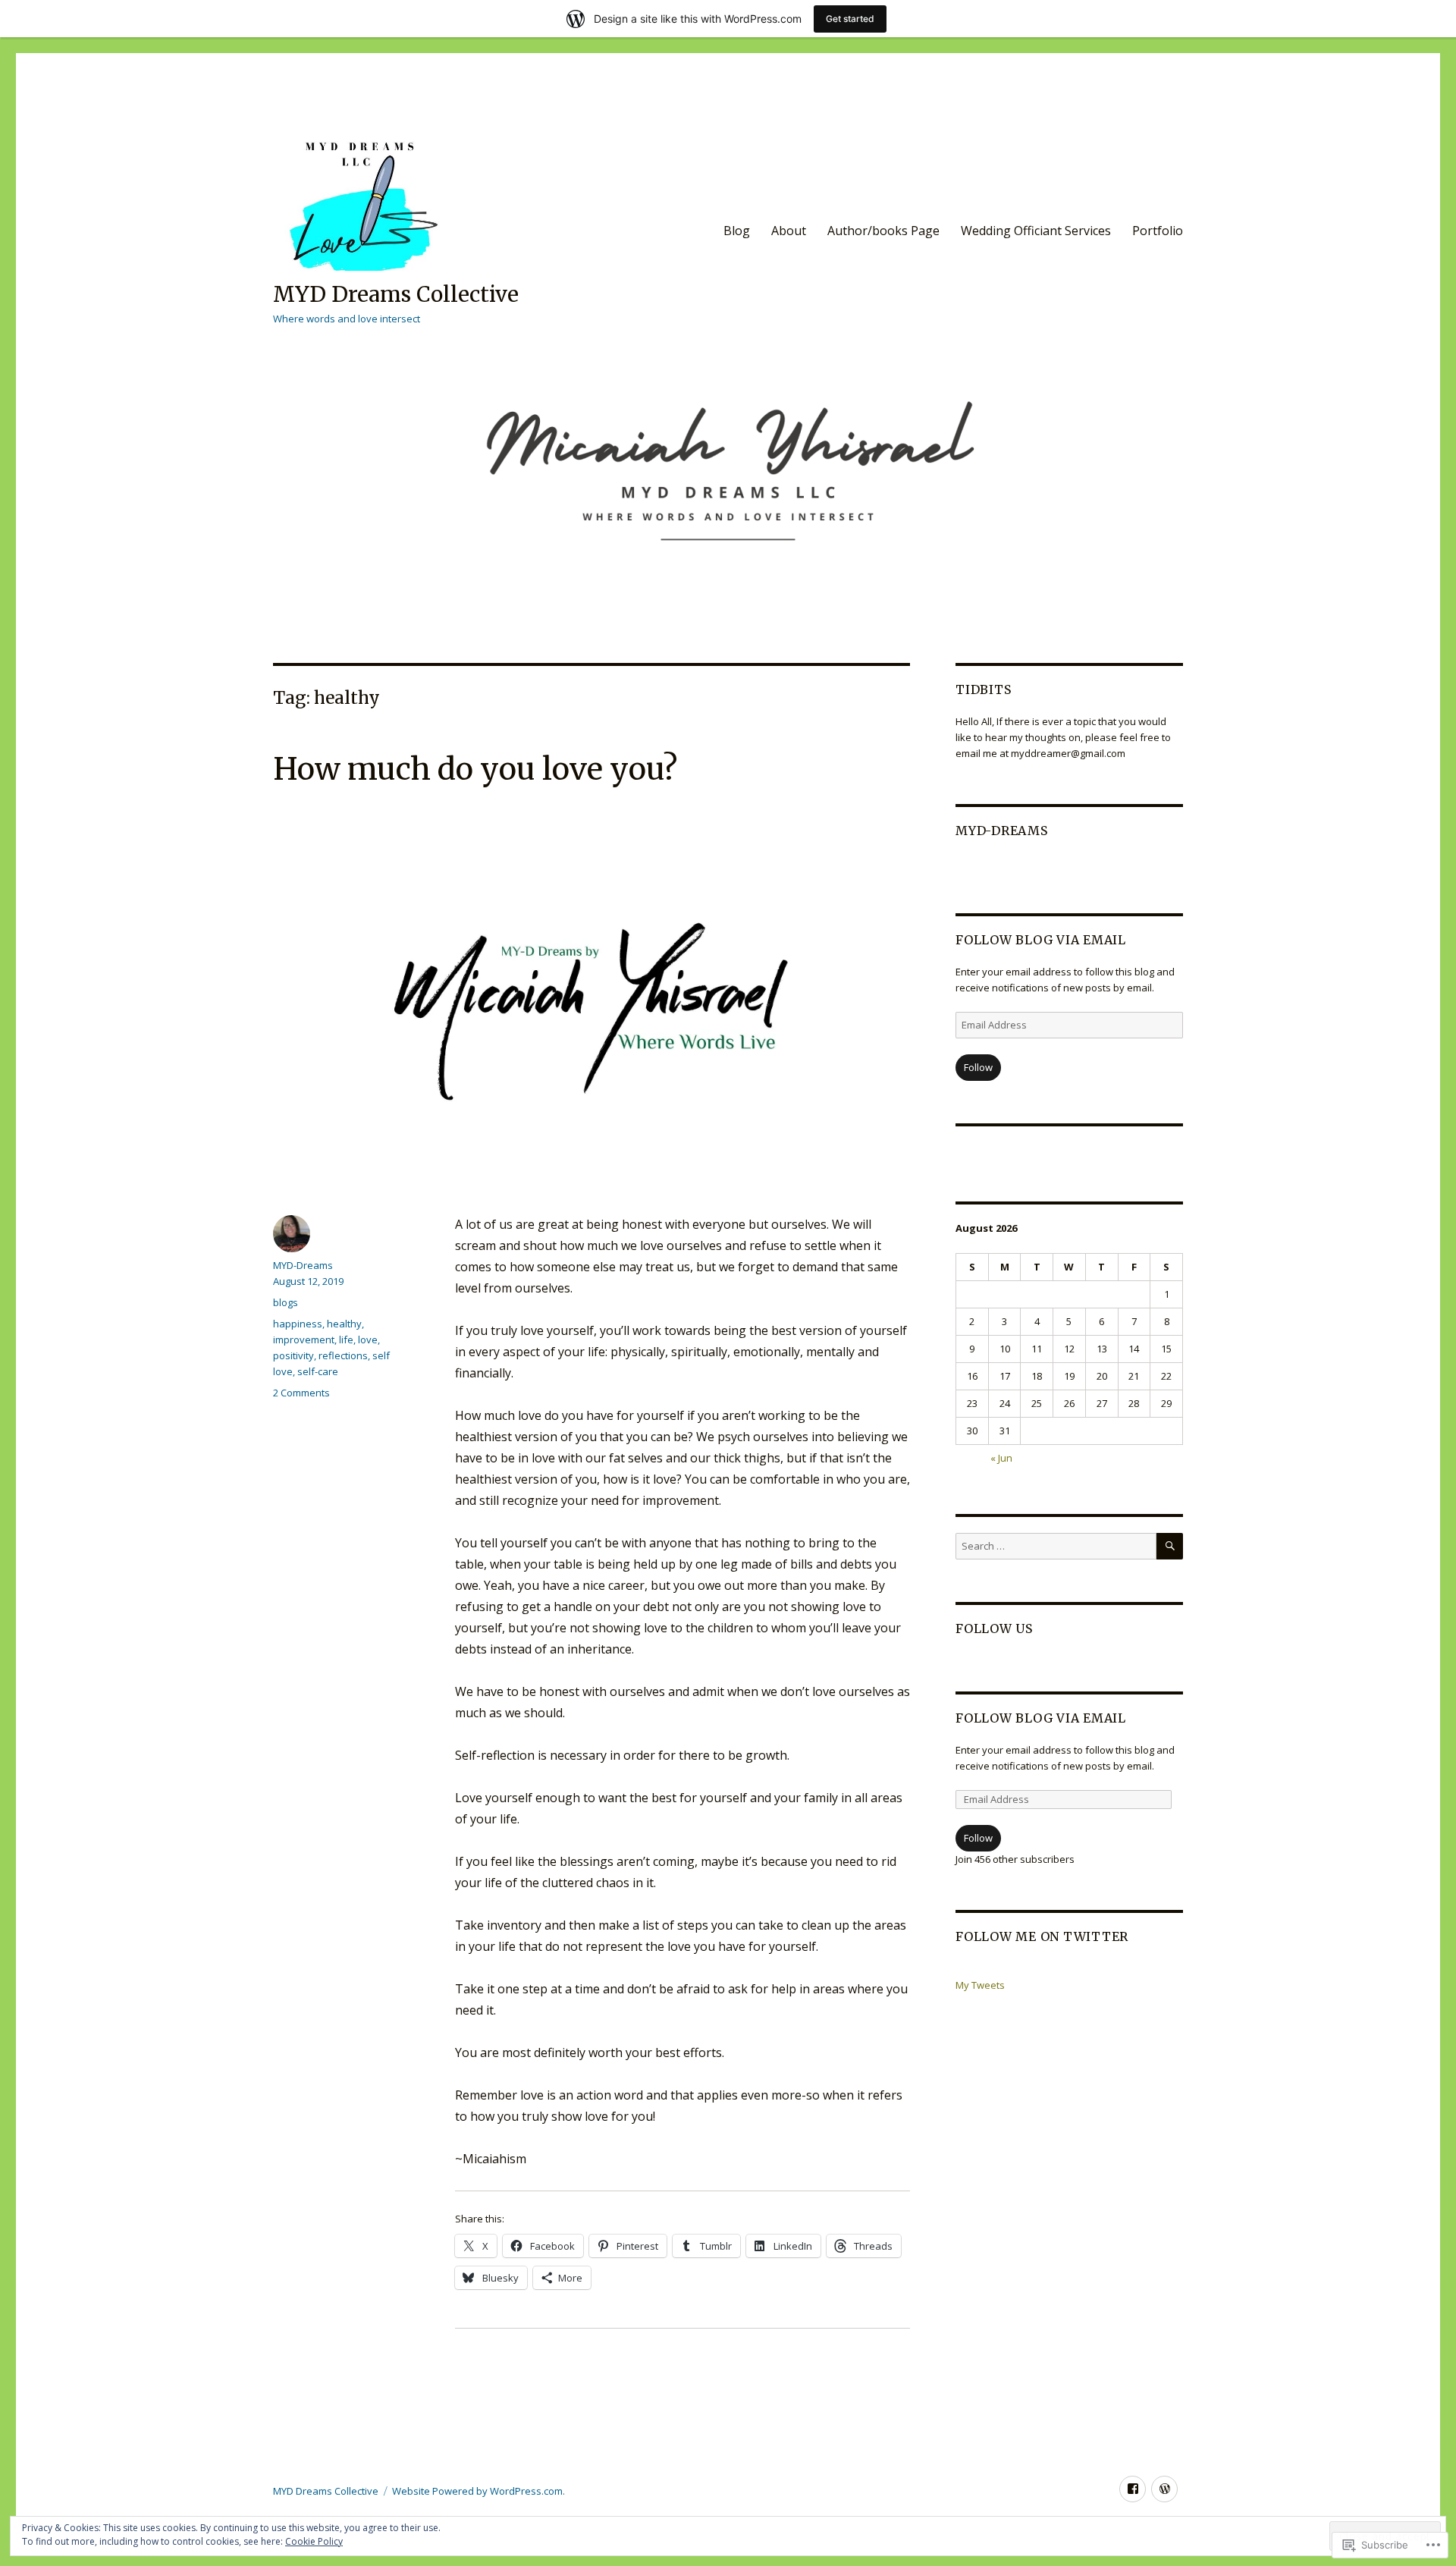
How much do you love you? (475, 769)
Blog (737, 231)
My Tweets (980, 1985)
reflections (343, 1355)
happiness (298, 1324)
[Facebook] (1133, 2489)
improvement (304, 1340)
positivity (293, 1355)
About (789, 231)
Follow (978, 1067)
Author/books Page (883, 231)
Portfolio (1158, 231)
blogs (286, 1302)
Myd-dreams (1002, 831)
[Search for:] (1056, 1546)
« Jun (1001, 1458)
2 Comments (301, 1393)
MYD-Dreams (303, 1265)
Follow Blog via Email (1041, 940)
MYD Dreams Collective (396, 294)
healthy (344, 1324)
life (346, 1340)
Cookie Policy (314, 2541)
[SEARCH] (1170, 1546)
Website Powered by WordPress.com (477, 2491)
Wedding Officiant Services (1036, 231)
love (368, 1340)
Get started (850, 19)
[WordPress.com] (1164, 2489)
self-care (318, 1371)
